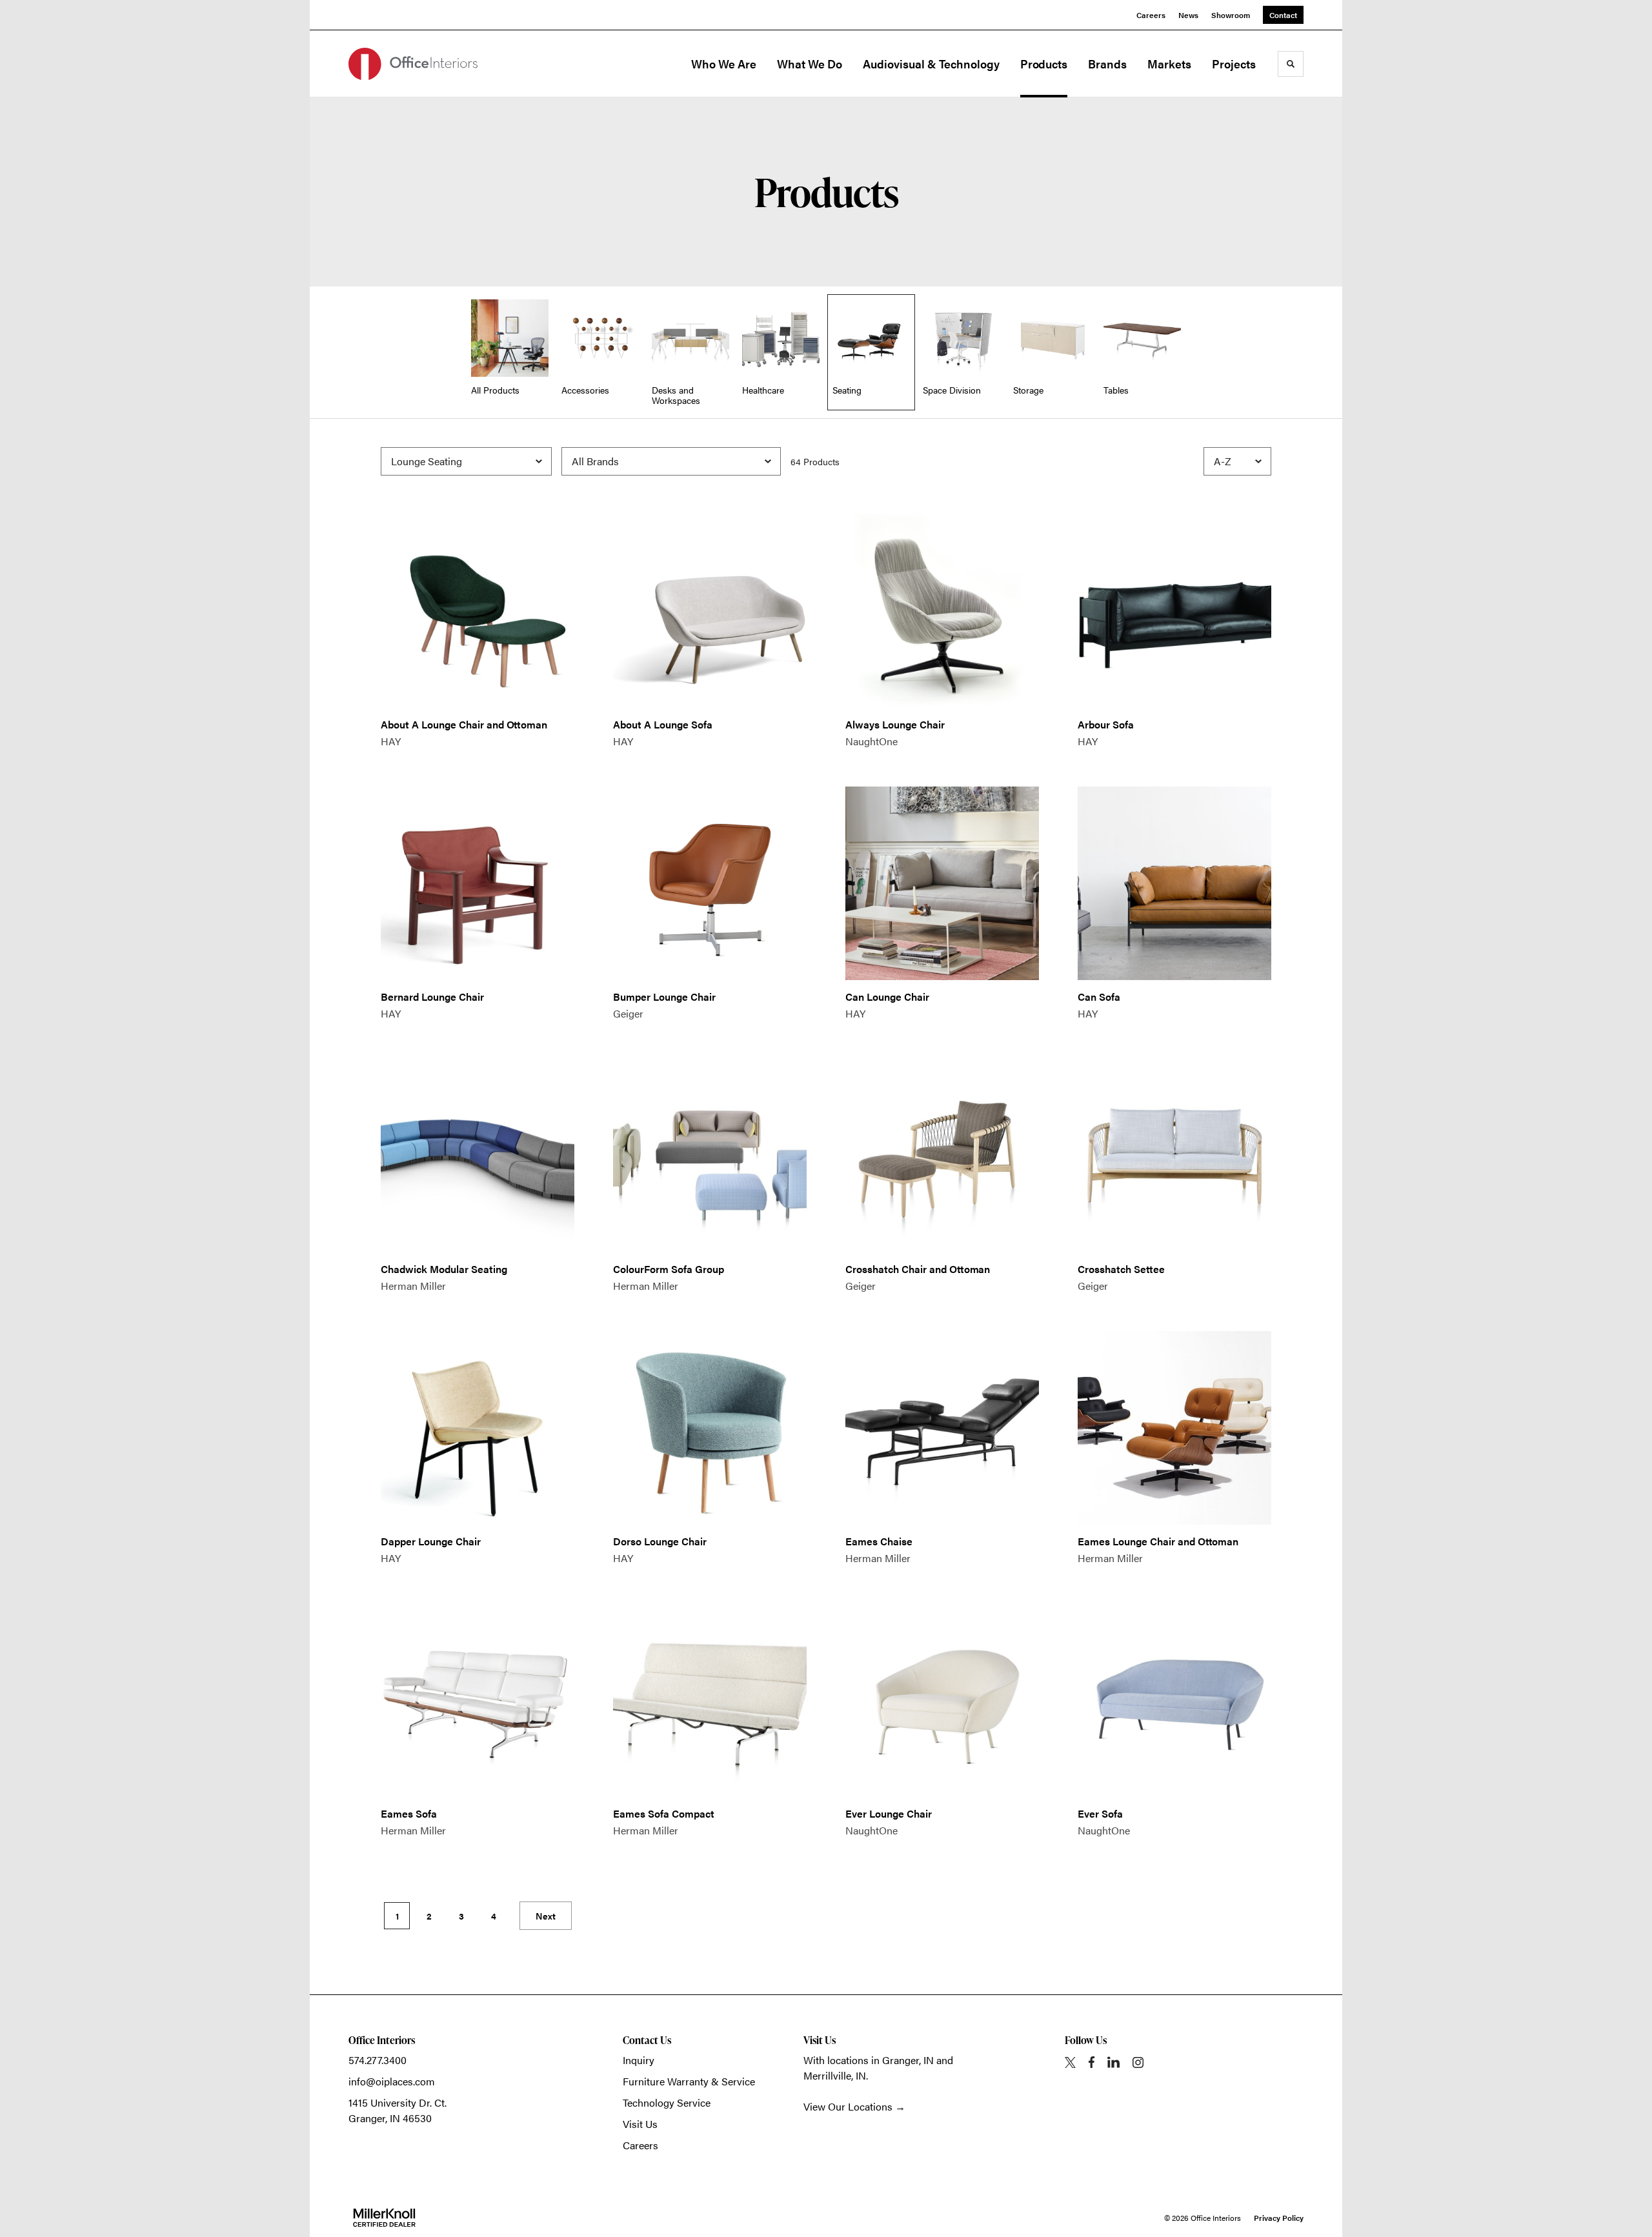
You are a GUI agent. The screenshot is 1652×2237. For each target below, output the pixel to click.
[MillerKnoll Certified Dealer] (384, 2218)
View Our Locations (848, 2106)
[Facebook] (1092, 2062)
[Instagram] (1138, 2062)
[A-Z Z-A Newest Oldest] (1237, 461)
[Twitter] (1070, 2062)
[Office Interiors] (413, 64)
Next (546, 1916)
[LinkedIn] (1113, 2062)
